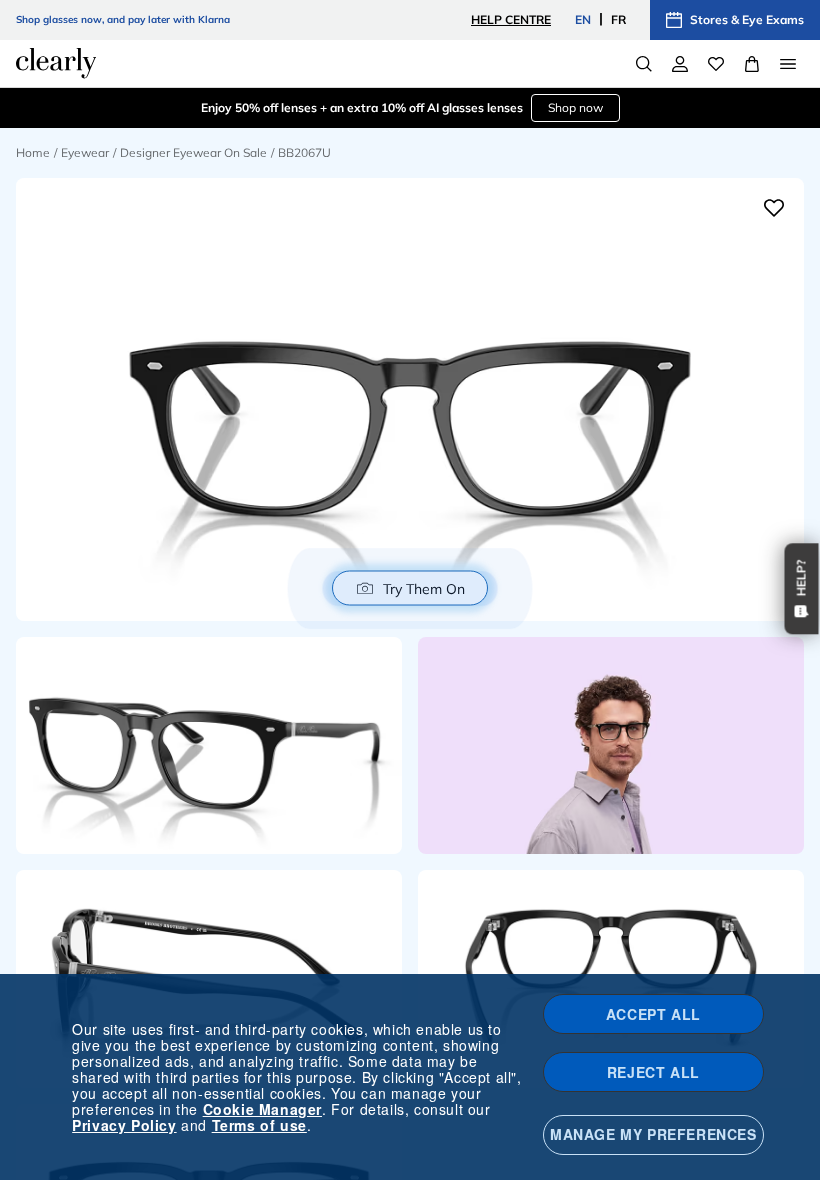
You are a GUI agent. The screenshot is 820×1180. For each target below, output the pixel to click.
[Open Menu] (788, 64)
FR (618, 19)
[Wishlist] (716, 64)
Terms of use (259, 1125)
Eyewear (85, 152)
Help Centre (511, 19)
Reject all (653, 1072)
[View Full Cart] (752, 64)
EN (583, 19)
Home (33, 152)
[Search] (644, 64)
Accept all (653, 1014)
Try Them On (424, 588)
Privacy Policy (124, 1125)
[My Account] (680, 64)
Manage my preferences (653, 1134)
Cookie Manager (262, 1109)
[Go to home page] (56, 63)
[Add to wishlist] (774, 208)
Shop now (575, 107)
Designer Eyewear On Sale (193, 152)
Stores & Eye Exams (747, 19)
